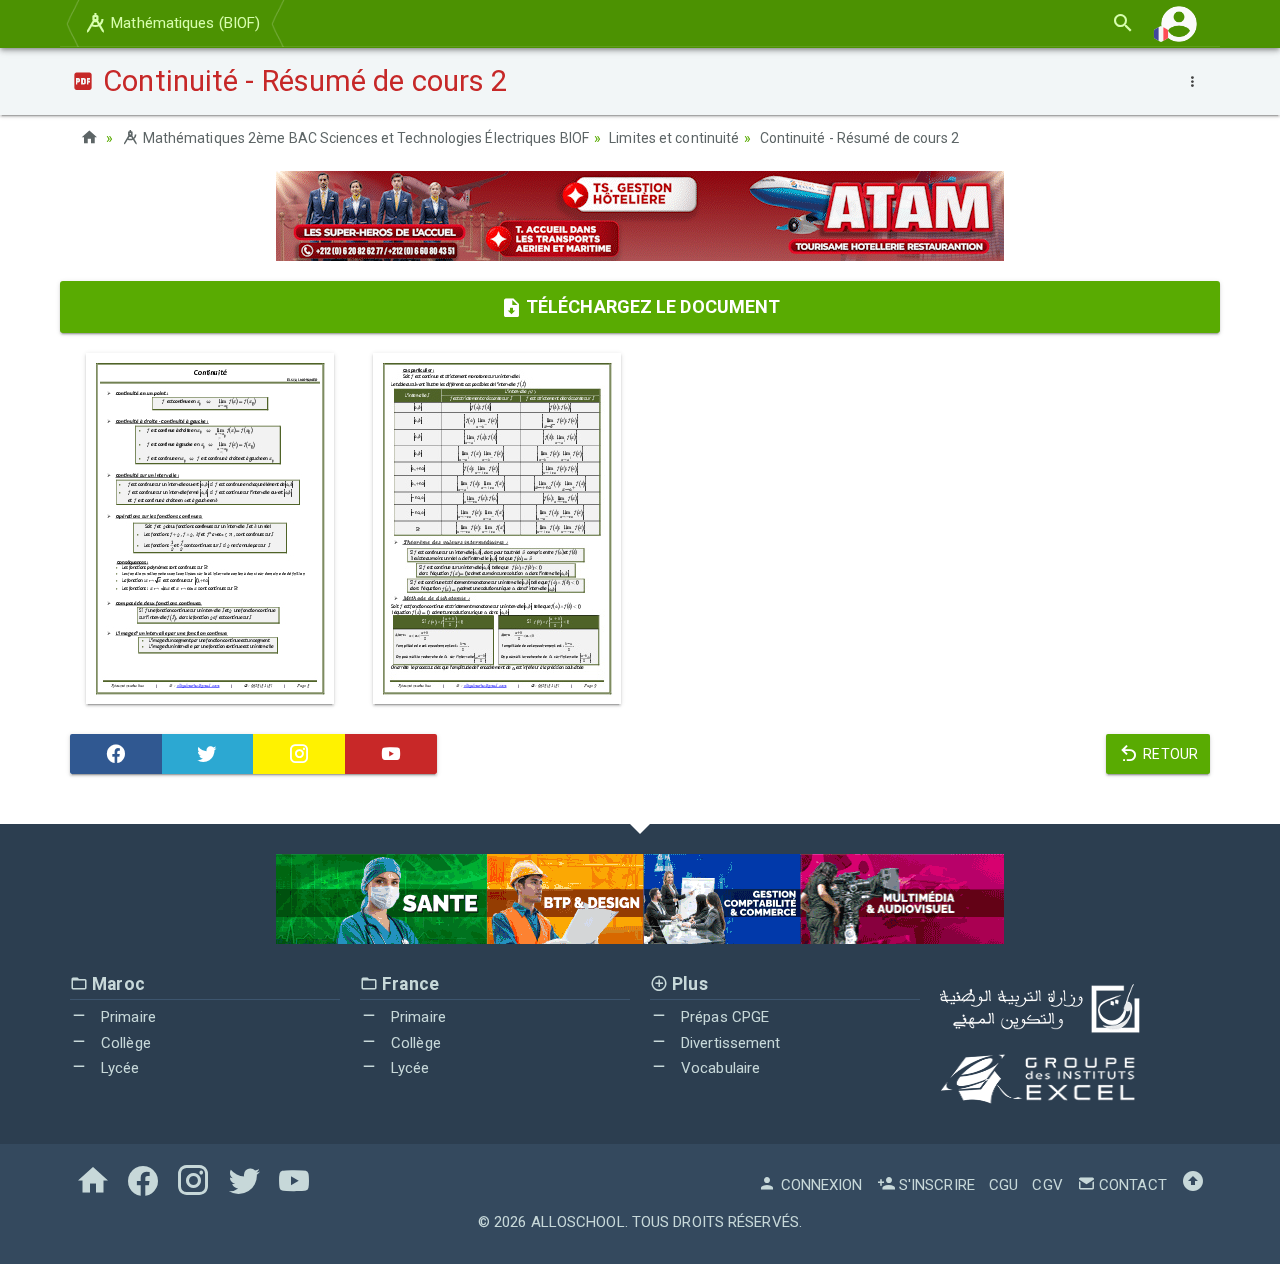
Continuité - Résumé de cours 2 (860, 138)
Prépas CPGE (723, 1017)
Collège (124, 1043)
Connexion (819, 1185)
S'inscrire (935, 1185)
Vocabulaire (718, 1068)
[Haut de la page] (1193, 1185)
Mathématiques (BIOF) (183, 23)
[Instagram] (299, 754)
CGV (1047, 1185)
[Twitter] (208, 754)
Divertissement (729, 1043)
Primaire (126, 1017)
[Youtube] (391, 754)
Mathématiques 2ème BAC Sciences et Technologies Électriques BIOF (364, 138)
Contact (1131, 1185)
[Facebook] (116, 754)
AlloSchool (578, 1222)
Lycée (118, 1068)
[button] (1179, 23)
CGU (1003, 1185)
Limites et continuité (674, 138)
